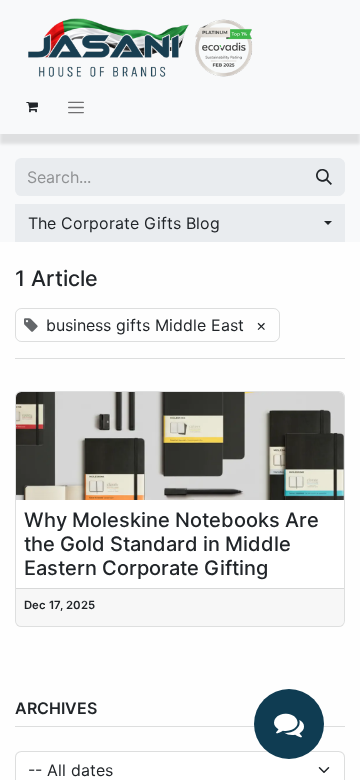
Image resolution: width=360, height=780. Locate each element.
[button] (180, 223)
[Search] (324, 177)
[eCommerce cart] (32, 107)
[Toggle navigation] (76, 107)
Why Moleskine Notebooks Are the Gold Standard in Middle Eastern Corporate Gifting (171, 544)
